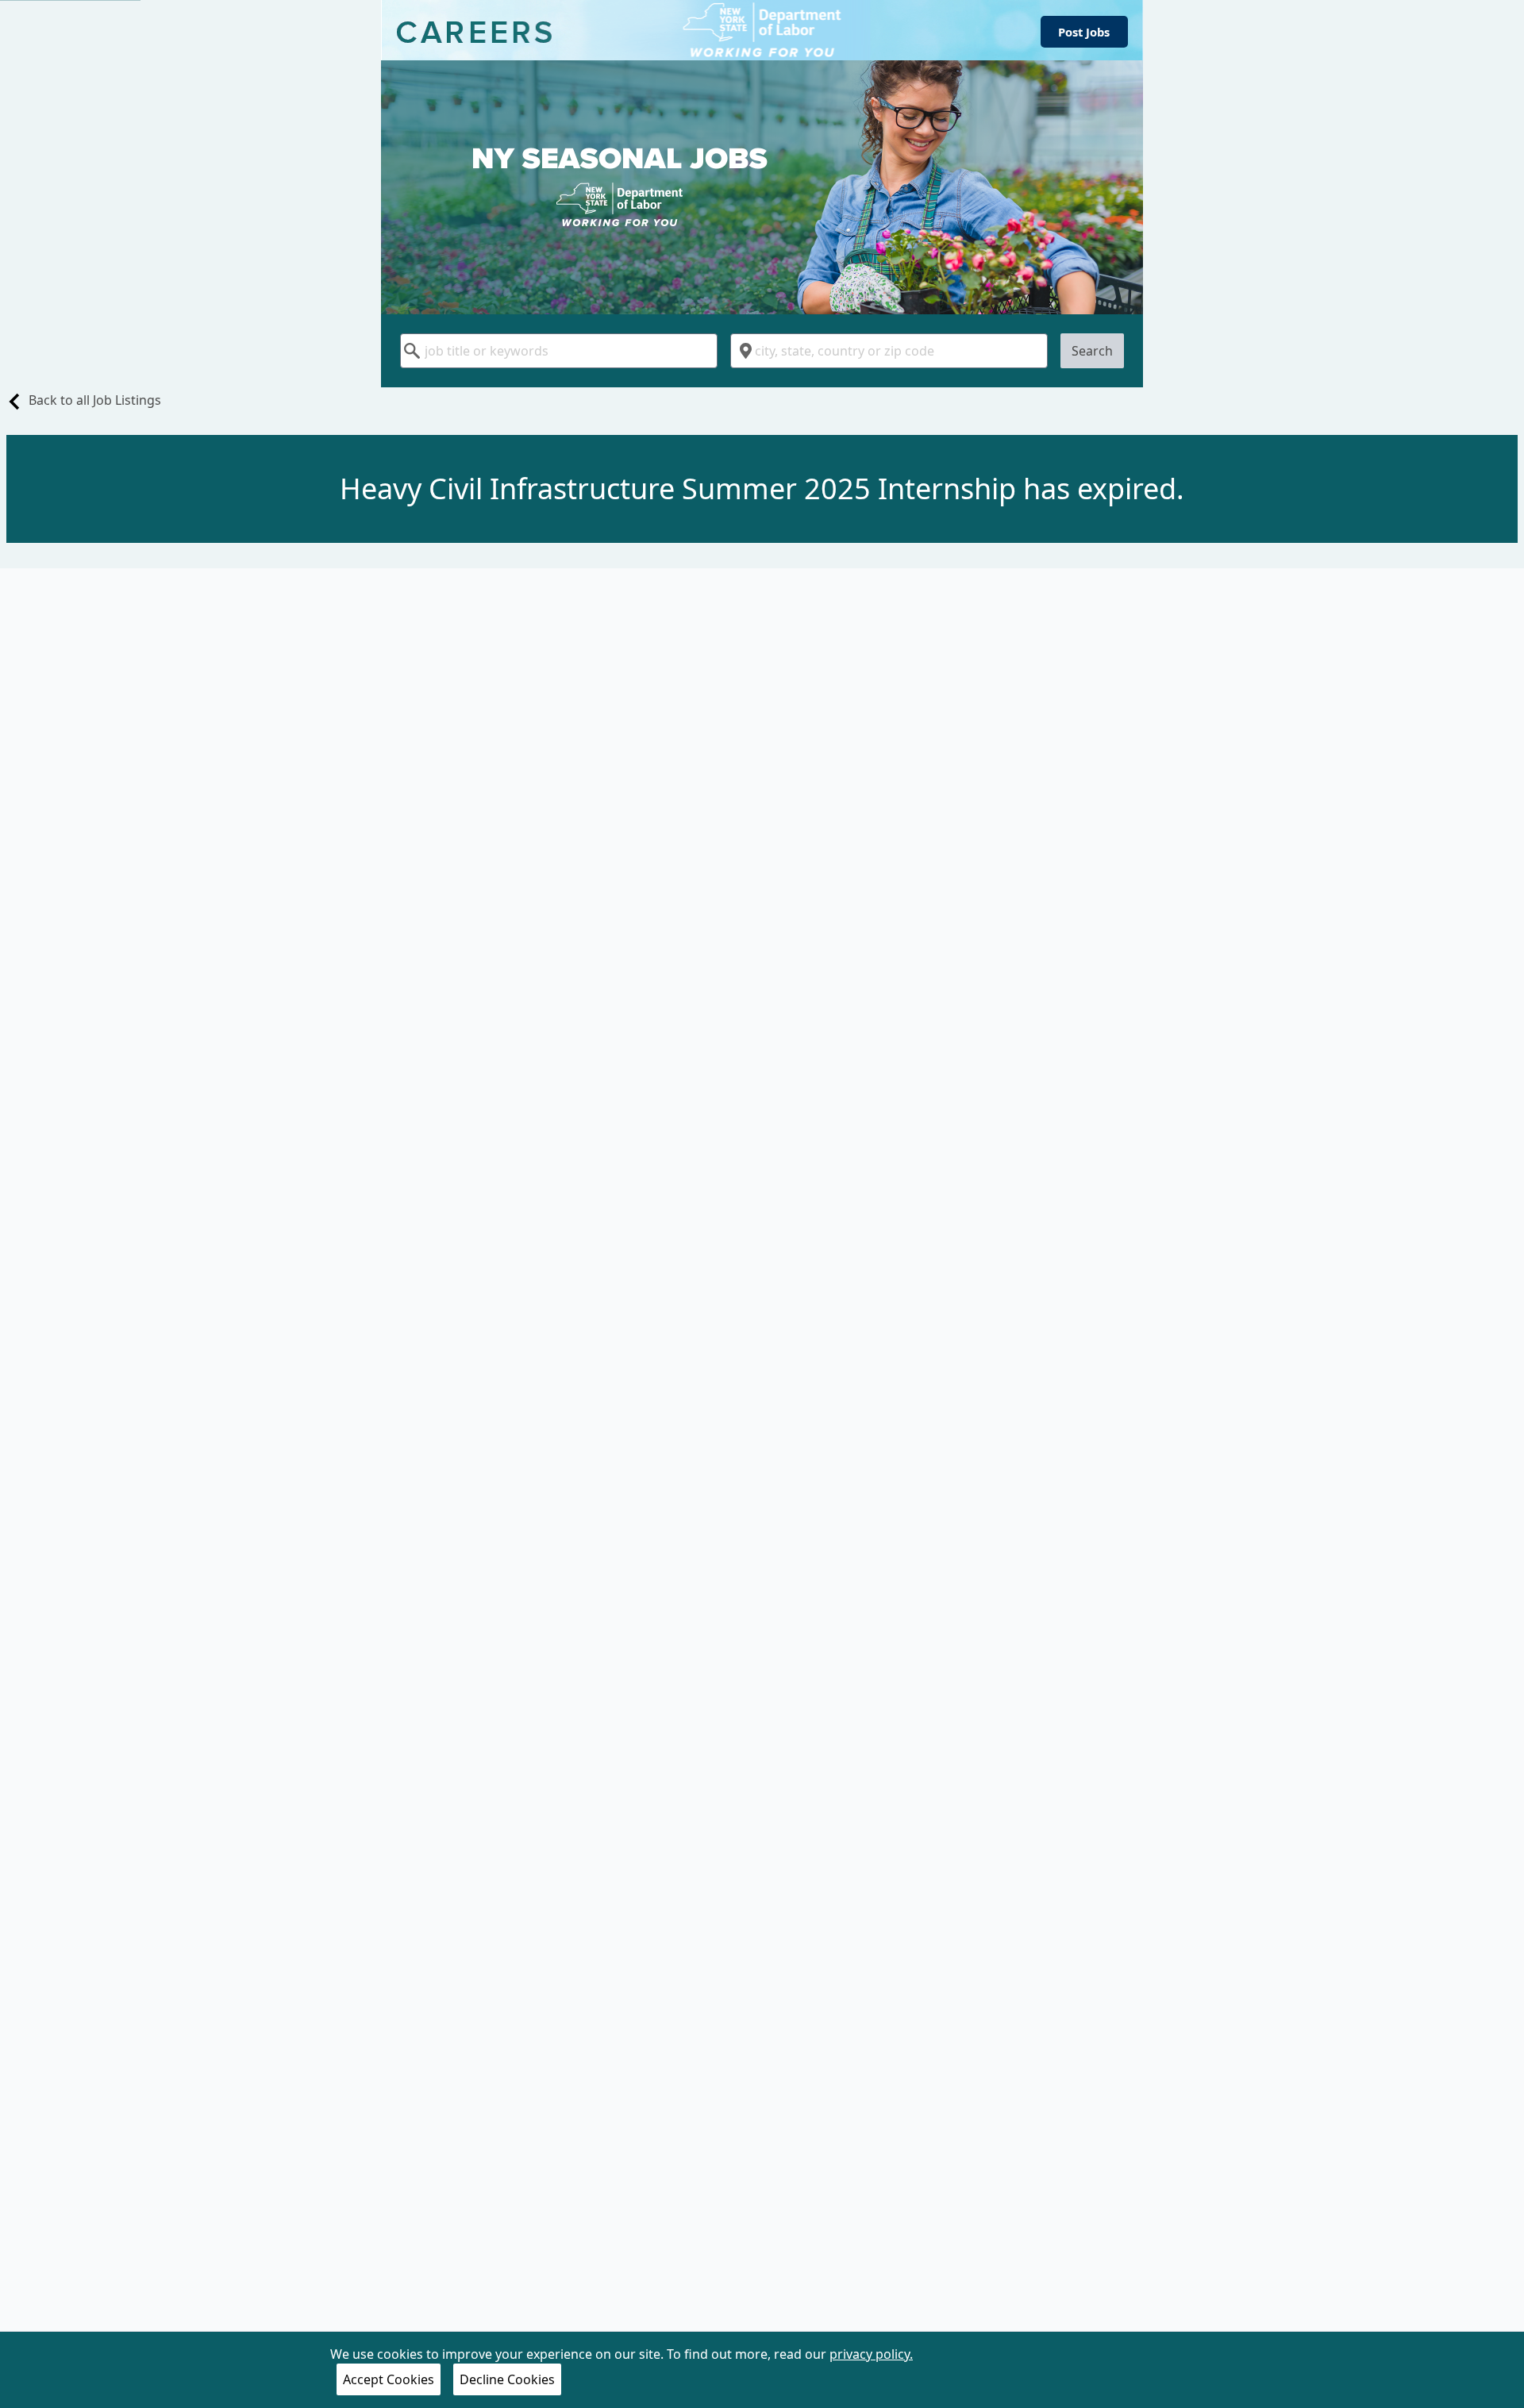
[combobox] (559, 351)
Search (1092, 351)
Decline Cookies (507, 2379)
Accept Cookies (389, 2379)
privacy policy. (871, 2354)
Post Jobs (1084, 32)
